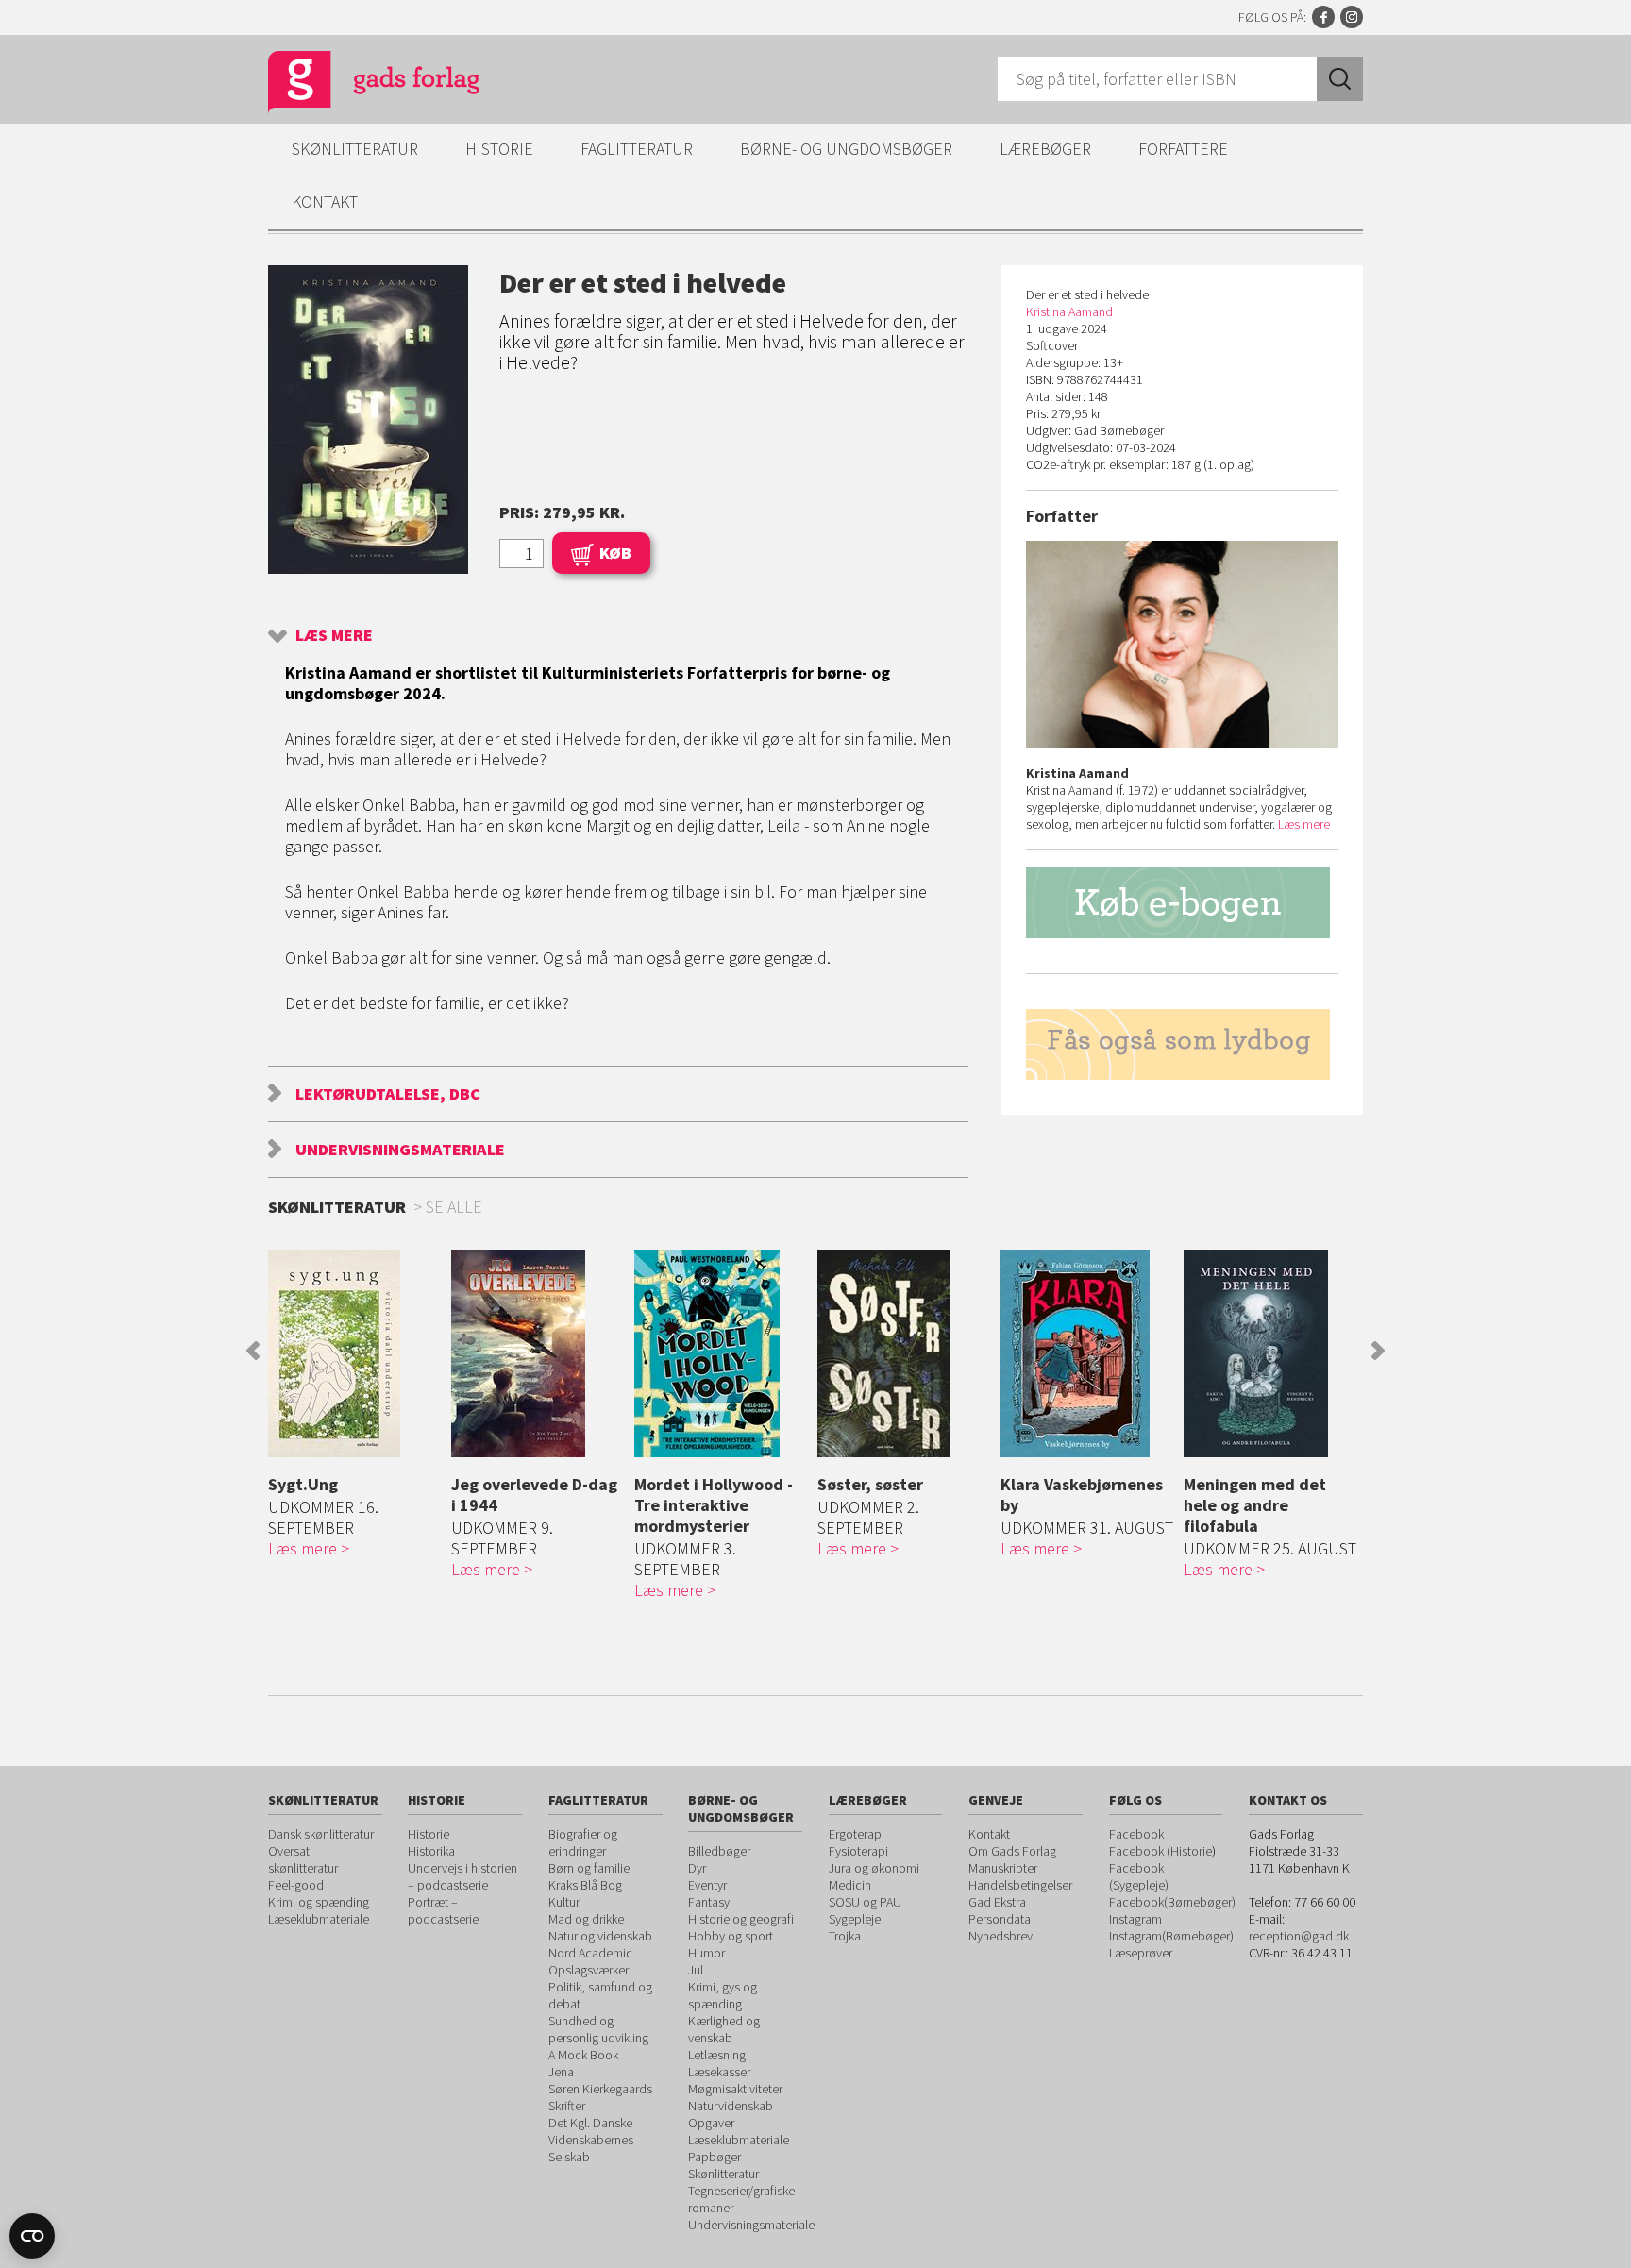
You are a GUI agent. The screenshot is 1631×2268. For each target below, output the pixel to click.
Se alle (454, 1207)
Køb (615, 553)
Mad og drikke (586, 1919)
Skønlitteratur (355, 149)
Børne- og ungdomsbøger (846, 149)
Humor (706, 1953)
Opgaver (711, 2123)
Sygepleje (855, 1919)
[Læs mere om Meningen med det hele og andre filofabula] (1270, 1353)
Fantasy (709, 1902)
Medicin (850, 1885)
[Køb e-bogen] (1182, 903)
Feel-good (296, 1885)
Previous (253, 1351)
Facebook (1323, 17)
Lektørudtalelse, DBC (388, 1093)
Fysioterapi (858, 1851)
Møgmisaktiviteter (735, 2089)
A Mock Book (583, 2055)
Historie (499, 149)
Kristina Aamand (1069, 311)
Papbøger (715, 2157)
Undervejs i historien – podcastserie (462, 1876)
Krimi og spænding (319, 1902)
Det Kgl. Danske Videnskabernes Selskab (591, 2140)
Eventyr (707, 1885)
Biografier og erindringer (583, 1842)
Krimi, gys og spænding (723, 1995)
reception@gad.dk (1299, 1936)
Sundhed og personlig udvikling (598, 2029)
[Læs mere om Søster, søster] (904, 1353)
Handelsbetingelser (1020, 1885)
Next (1378, 1351)
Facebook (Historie (1160, 1851)
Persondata (1000, 1919)
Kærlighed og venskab (724, 2029)
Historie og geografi (741, 1919)
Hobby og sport (731, 1936)
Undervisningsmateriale (400, 1149)
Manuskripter (1003, 1868)
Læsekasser (719, 2072)
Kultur (564, 1902)
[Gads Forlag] (354, 85)
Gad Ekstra (997, 1902)
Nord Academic (590, 1953)
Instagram (1352, 17)
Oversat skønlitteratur (303, 1859)
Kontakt (325, 202)
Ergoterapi (857, 1834)
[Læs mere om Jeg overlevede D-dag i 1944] (538, 1353)
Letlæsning (717, 2055)
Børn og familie (589, 1868)
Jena (561, 2072)
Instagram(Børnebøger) (1171, 1936)
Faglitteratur (637, 149)
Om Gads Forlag (1012, 1851)
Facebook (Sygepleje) (1139, 1876)
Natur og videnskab (600, 1936)
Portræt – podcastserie (443, 1910)
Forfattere (1183, 149)
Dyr (697, 1868)
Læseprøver (1141, 1953)
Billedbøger (719, 1851)
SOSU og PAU (865, 1902)
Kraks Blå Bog (585, 1885)
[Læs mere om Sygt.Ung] (355, 1353)
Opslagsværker (589, 1970)
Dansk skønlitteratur (321, 1834)
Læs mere (334, 635)
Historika (431, 1851)
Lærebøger (1045, 149)
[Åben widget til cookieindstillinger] (32, 2236)
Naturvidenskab (731, 2106)
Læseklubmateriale (319, 1919)
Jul (696, 1970)
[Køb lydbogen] (1182, 1044)
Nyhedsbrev (1000, 1936)
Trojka (845, 1936)
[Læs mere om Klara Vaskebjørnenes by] (1087, 1353)
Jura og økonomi (874, 1868)
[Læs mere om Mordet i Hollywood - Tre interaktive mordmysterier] (721, 1353)
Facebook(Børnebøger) (1172, 1902)
